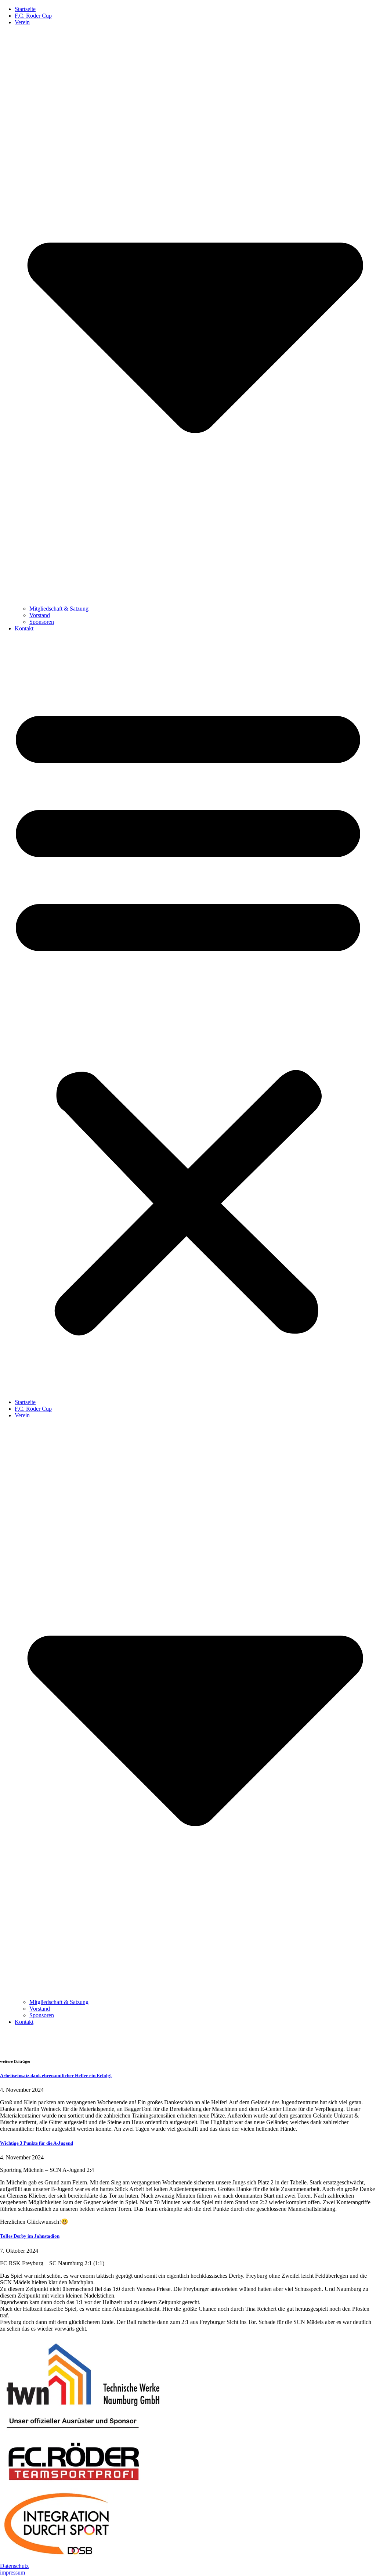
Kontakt (24, 628)
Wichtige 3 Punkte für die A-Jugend (37, 2143)
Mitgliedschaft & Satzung (59, 609)
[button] (188, 1015)
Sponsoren (42, 622)
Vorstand (40, 615)
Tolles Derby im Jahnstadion (30, 2236)
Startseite (25, 9)
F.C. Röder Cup (33, 16)
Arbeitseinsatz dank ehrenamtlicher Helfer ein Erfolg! (56, 2075)
